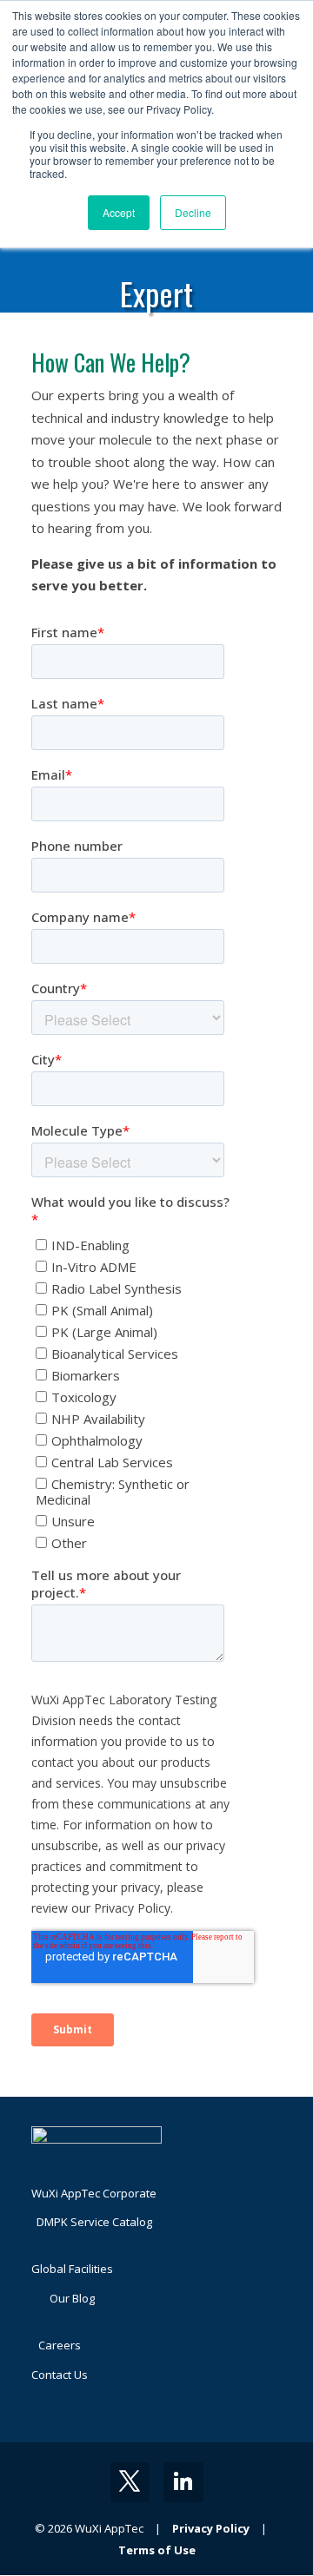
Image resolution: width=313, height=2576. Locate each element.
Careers (60, 2345)
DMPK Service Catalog (94, 2222)
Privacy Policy (211, 2528)
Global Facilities (72, 2269)
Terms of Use (157, 2550)
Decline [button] (193, 212)
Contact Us (60, 2375)
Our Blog (72, 2298)
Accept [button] (119, 212)
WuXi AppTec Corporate (94, 2193)
